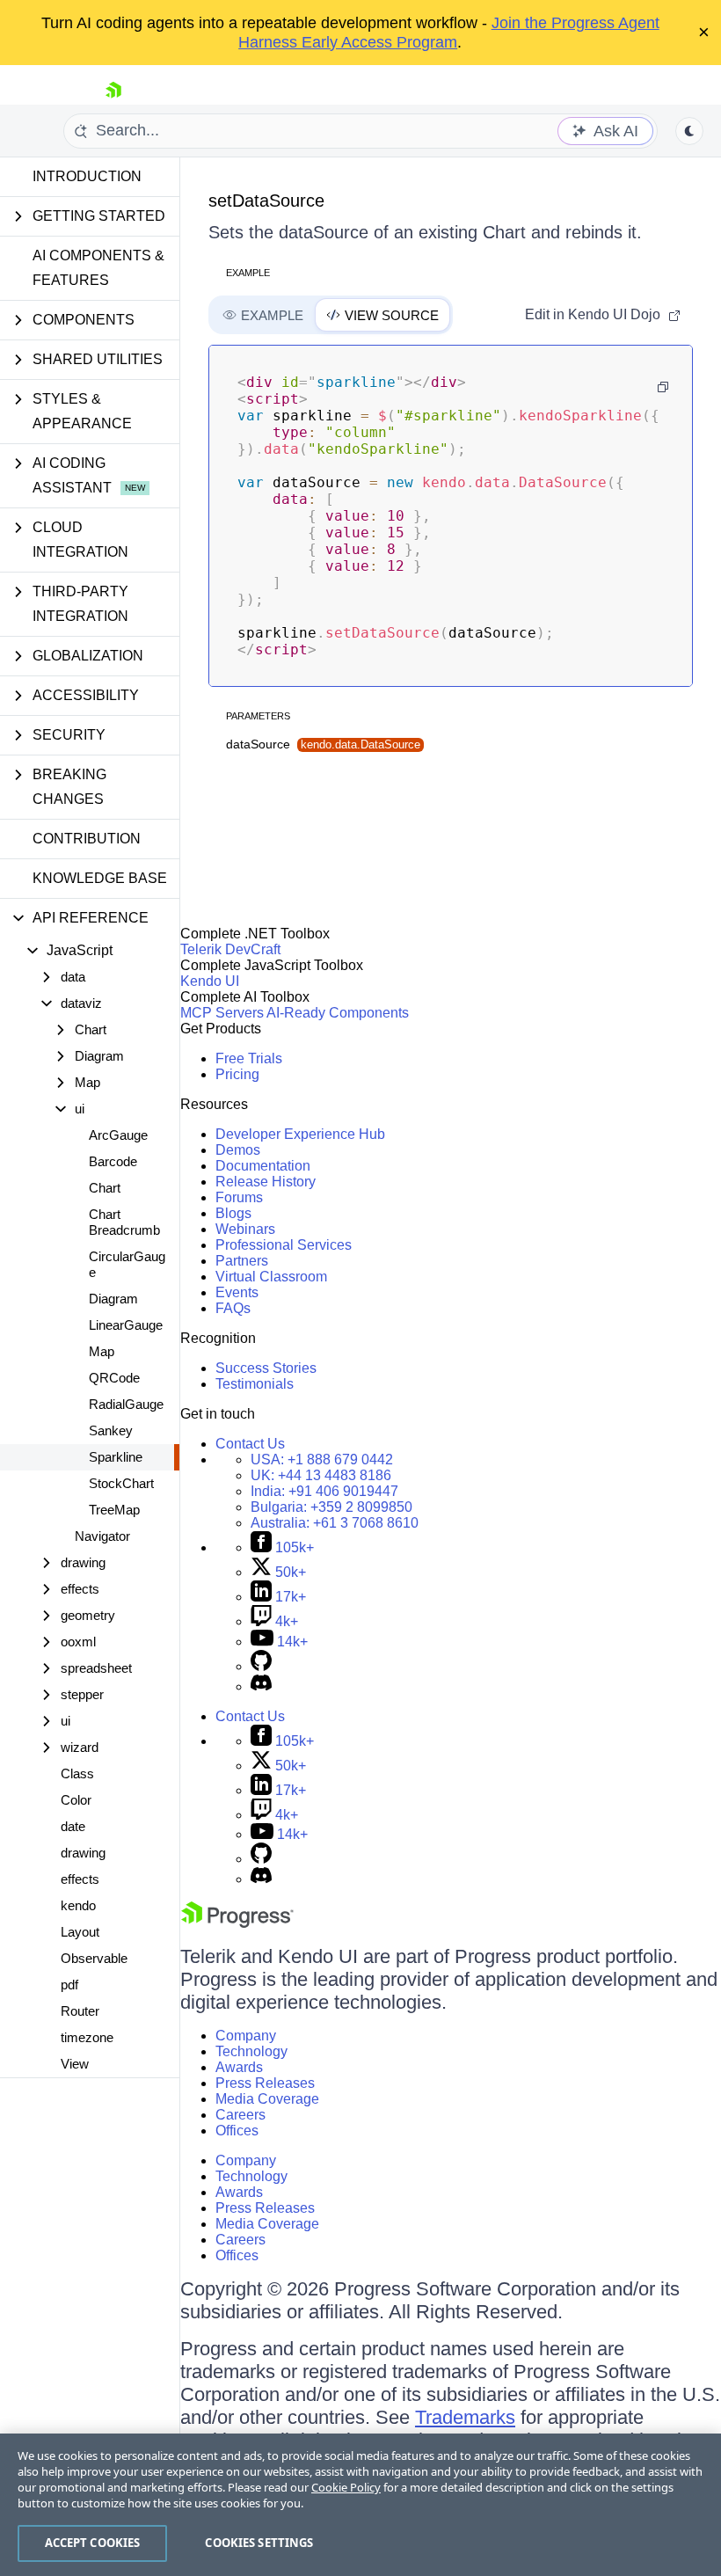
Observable (94, 1958)
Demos (238, 1150)
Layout (80, 1932)
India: (324, 1491)
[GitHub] (261, 1666)
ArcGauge (118, 1135)
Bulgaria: (331, 1507)
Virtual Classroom (271, 1277)
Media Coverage (267, 2099)
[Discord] (261, 1686)
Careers (240, 2115)
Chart (105, 1188)
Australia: (335, 1523)
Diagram (113, 1299)
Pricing (237, 1074)
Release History (266, 1182)
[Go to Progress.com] (237, 1923)
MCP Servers (222, 1013)
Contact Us (250, 1444)
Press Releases (265, 2083)
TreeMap (114, 1510)
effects (80, 1879)
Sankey (111, 1430)
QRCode (114, 1378)
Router (80, 2011)
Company (246, 2036)
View (75, 2064)
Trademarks (465, 2417)
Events (237, 1292)
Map (102, 1351)
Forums (239, 1197)
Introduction (87, 176)
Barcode (113, 1161)
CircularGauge (127, 1264)
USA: (322, 1459)
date (73, 1826)
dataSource (323, 744)
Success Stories (266, 1368)
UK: (321, 1475)
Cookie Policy (346, 2487)
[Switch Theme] (689, 131)
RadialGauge (126, 1404)
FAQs (233, 1308)
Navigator (102, 1536)
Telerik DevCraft (230, 949)
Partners (242, 1261)
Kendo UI (210, 981)
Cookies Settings (259, 2543)
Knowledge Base (100, 878)
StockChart (121, 1483)
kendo (78, 1905)
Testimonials (255, 1384)
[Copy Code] (663, 387)
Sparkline (116, 1457)
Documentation (263, 1166)
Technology (251, 2051)
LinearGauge (126, 1325)
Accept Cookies (93, 2543)
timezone (87, 2037)
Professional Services (284, 1245)
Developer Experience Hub (300, 1134)
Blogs (233, 1213)
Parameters (258, 716)
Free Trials (249, 1058)
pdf (69, 1985)
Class (77, 1773)
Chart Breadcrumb (124, 1222)
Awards (239, 2067)
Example (248, 273)
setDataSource (266, 201)
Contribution (87, 839)
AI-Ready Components (338, 1013)
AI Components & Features (98, 268)
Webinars (245, 1229)
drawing (83, 1853)
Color (76, 1800)
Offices (237, 2131)
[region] (360, 2505)
